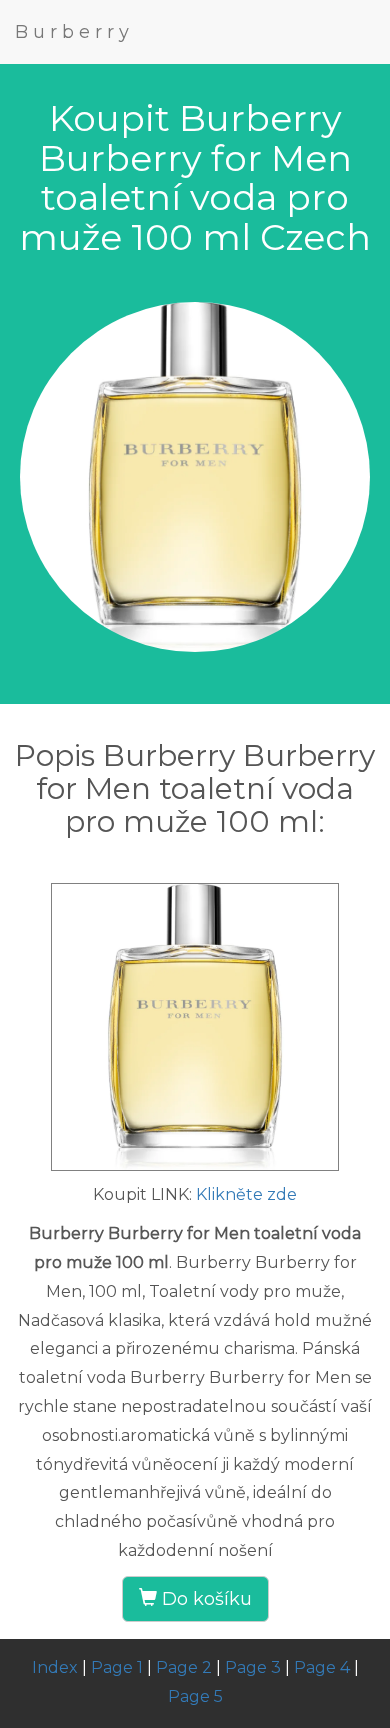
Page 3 (253, 1667)
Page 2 (184, 1667)
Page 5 (195, 1696)
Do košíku (204, 1599)
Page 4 (322, 1667)
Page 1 (117, 1667)
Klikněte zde (246, 1194)
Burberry (74, 32)
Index (55, 1667)
